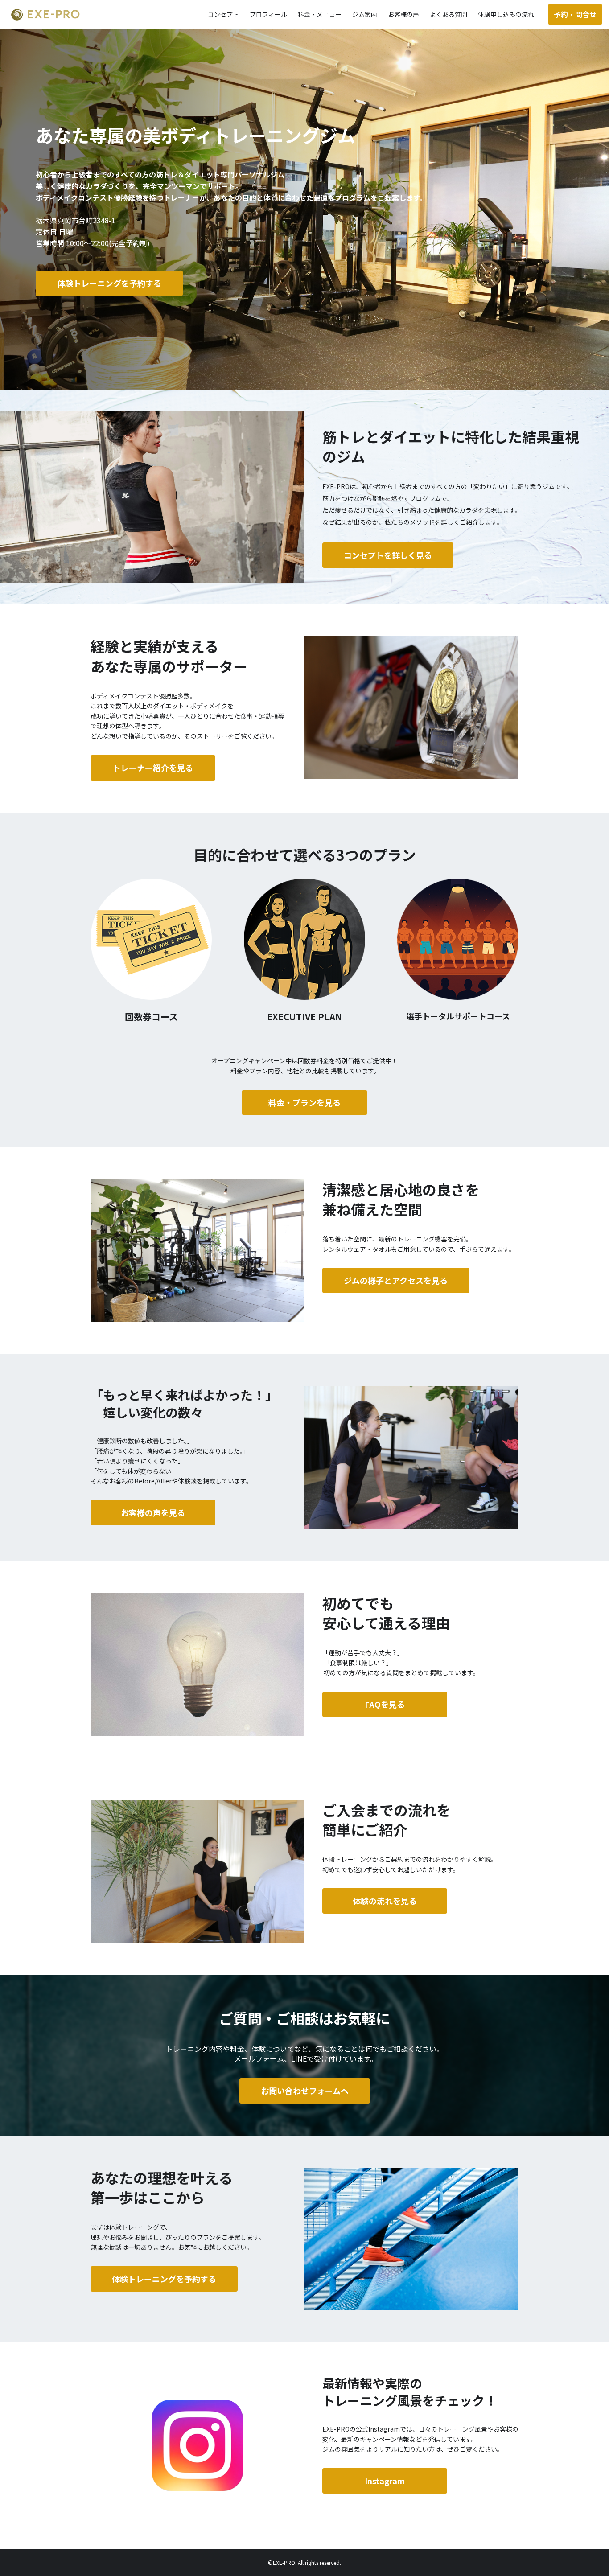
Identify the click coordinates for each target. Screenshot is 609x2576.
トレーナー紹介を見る (153, 768)
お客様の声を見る (153, 1512)
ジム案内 (365, 14)
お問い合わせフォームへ (305, 2091)
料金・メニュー (320, 14)
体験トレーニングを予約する (164, 2279)
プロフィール (268, 14)
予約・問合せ (575, 14)
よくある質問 (449, 14)
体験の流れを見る (385, 1901)
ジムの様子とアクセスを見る (396, 1280)
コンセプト (223, 14)
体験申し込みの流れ (506, 14)
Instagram (385, 2481)
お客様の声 (403, 14)
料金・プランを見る (304, 1102)
